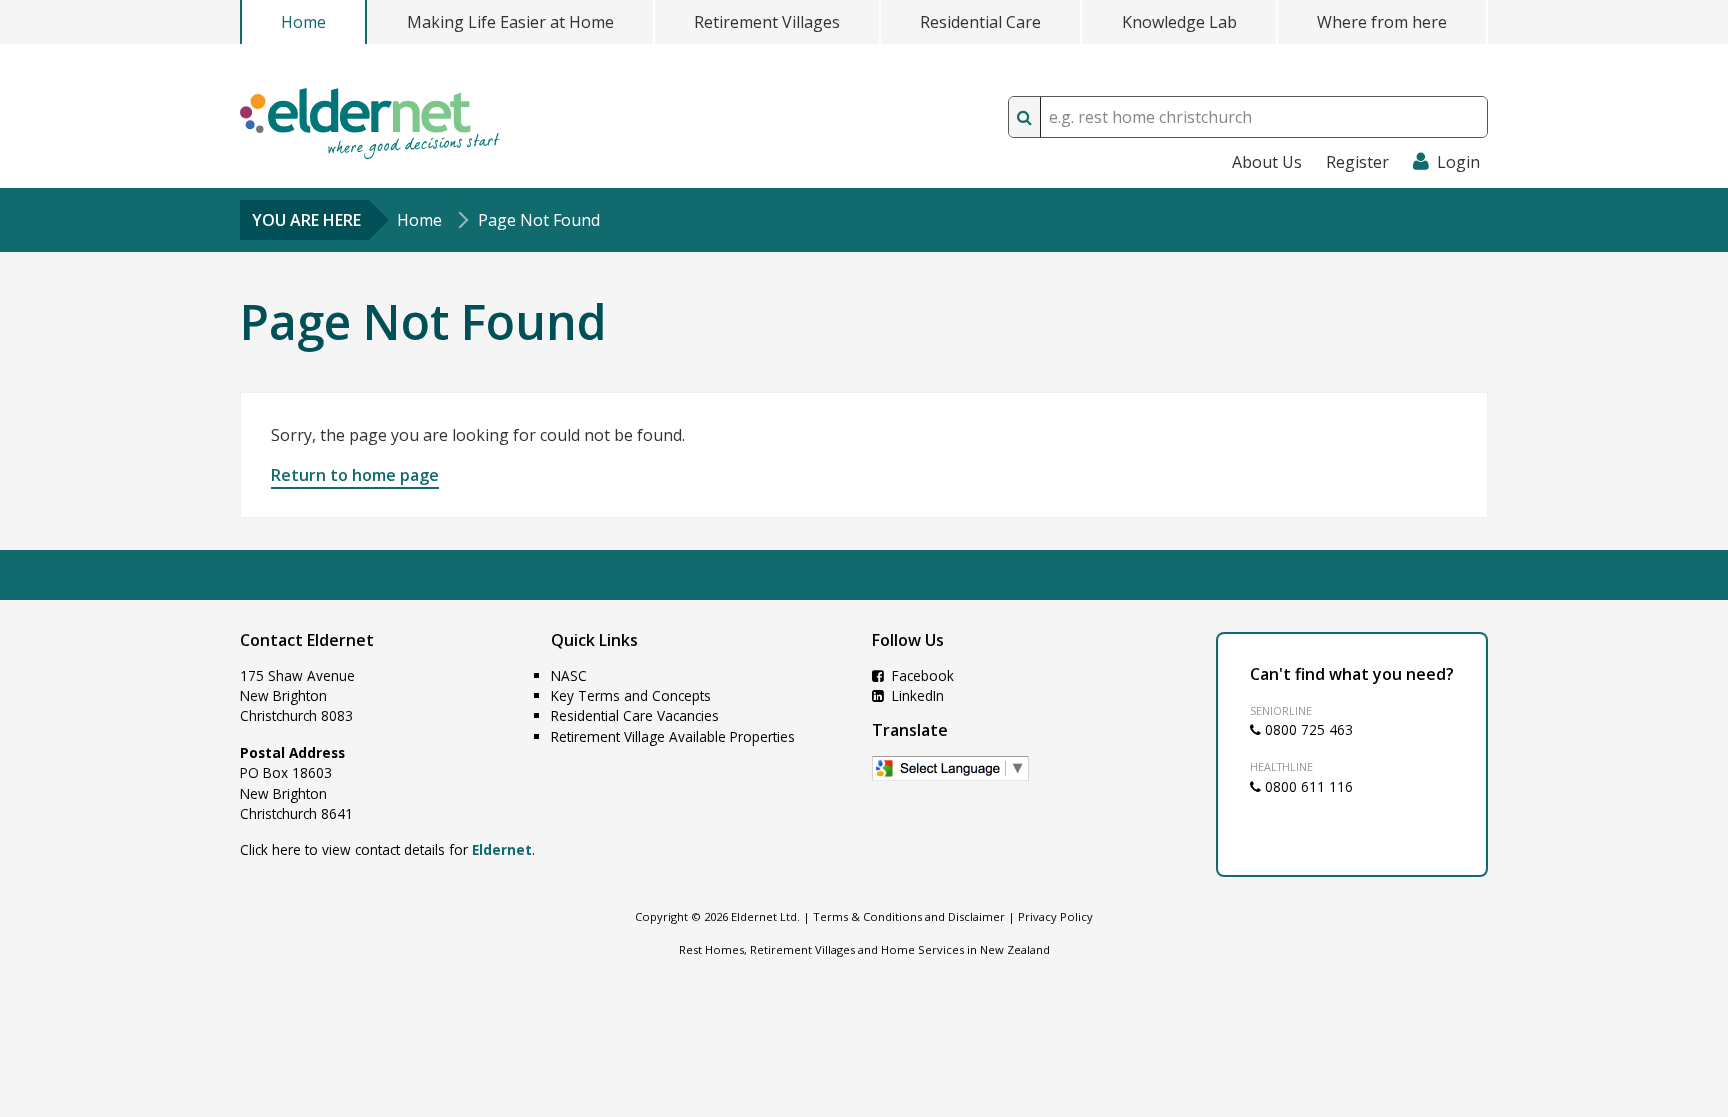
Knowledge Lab (1179, 22)
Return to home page (355, 475)
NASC (569, 675)
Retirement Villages (767, 22)
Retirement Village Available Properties (673, 736)
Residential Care (980, 22)
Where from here (1382, 22)
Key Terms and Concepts (631, 695)
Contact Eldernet (307, 640)
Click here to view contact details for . (387, 849)
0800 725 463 (1307, 729)
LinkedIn (916, 695)
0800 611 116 (1307, 786)
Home (303, 22)
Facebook (921, 675)
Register (1357, 162)
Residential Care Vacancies (635, 715)
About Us (1267, 162)
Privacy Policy (1055, 916)
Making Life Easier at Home (510, 22)
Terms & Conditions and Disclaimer (909, 916)
